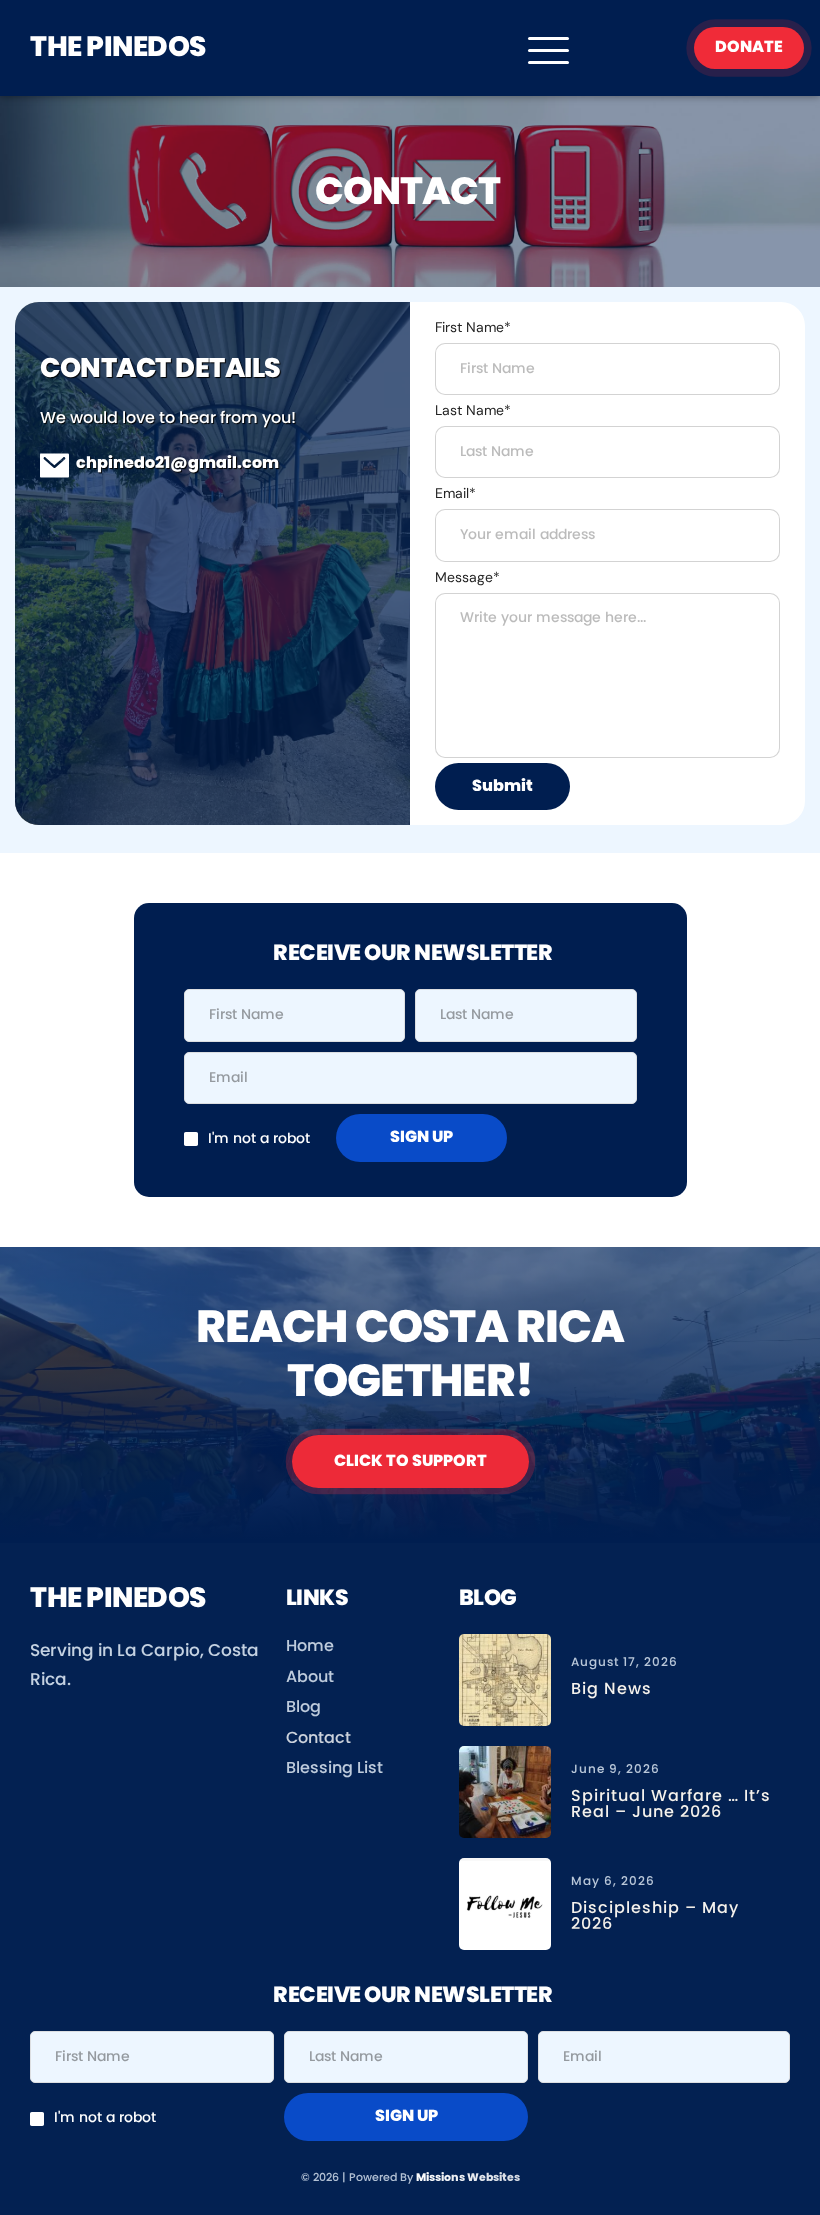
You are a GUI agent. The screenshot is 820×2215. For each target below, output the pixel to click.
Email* (455, 493)
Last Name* (473, 410)
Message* (467, 577)
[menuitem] (360, 1647)
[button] (548, 50)
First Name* (473, 327)
